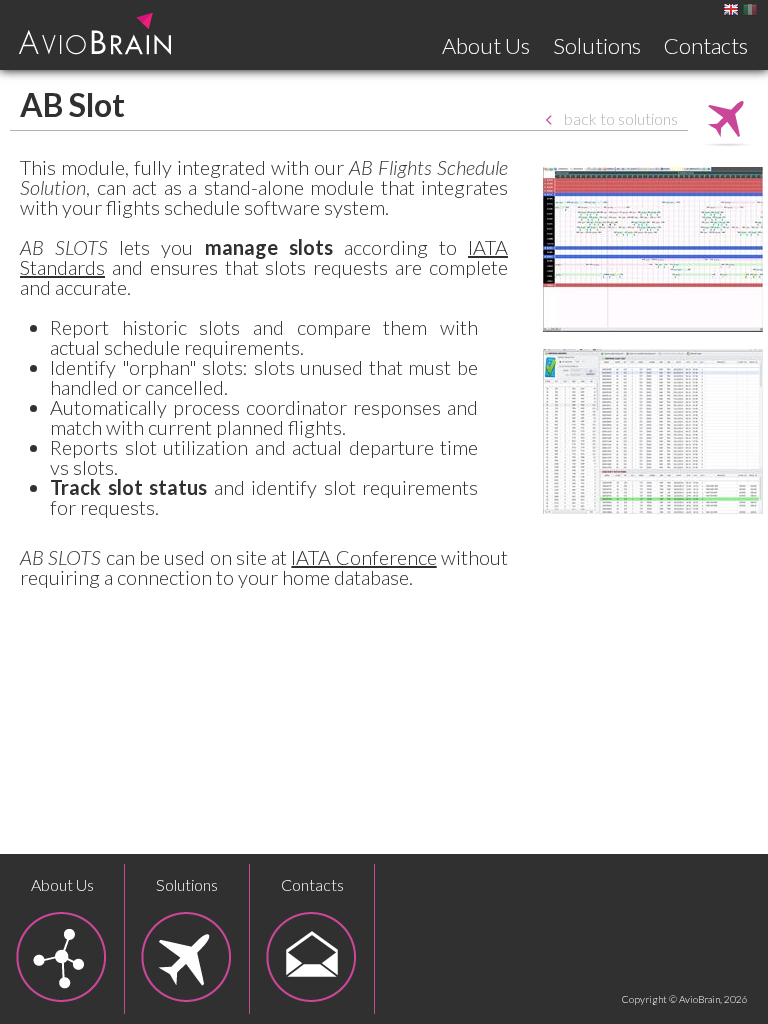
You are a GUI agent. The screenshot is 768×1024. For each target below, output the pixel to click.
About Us (486, 45)
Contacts (706, 45)
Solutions (597, 45)
